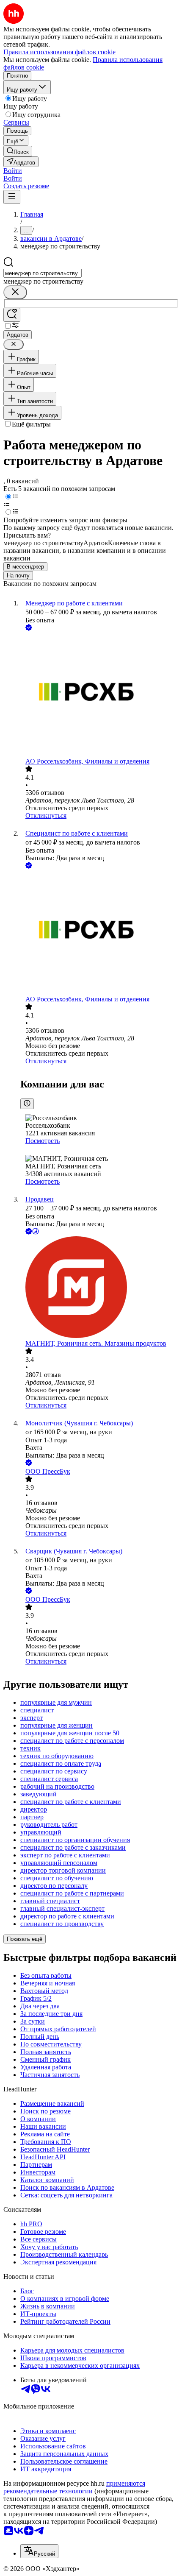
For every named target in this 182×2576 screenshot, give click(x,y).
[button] (13, 171)
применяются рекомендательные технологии (74, 2487)
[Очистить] (15, 292)
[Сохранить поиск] (12, 315)
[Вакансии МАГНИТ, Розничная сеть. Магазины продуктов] (99, 1288)
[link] (18, 151)
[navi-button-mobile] (12, 197)
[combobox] (43, 273)
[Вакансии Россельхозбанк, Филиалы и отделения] (99, 695)
